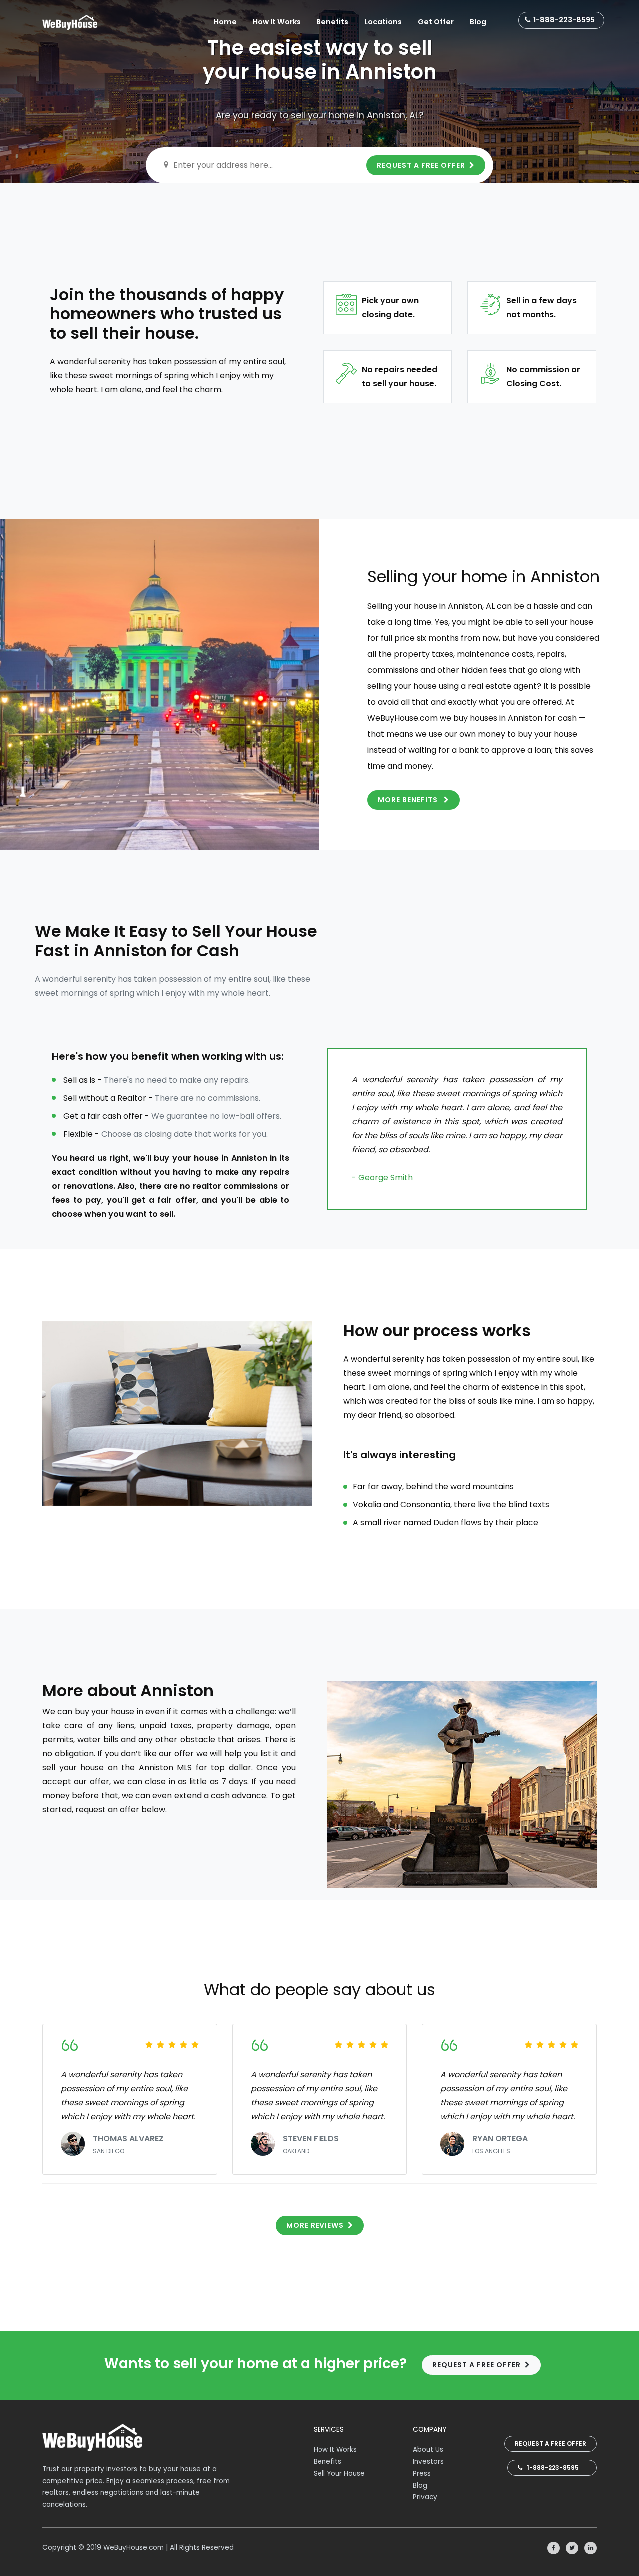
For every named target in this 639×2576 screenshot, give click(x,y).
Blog (478, 22)
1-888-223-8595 (564, 20)
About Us (428, 2449)
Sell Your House (339, 2473)
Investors (428, 2461)
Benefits (332, 22)
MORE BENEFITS (409, 800)
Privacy (425, 2497)
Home (225, 22)
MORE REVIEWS (315, 2225)
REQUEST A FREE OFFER (421, 165)
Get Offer (436, 22)
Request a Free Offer (550, 2443)
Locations (383, 22)
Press (422, 2473)
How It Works (277, 22)
